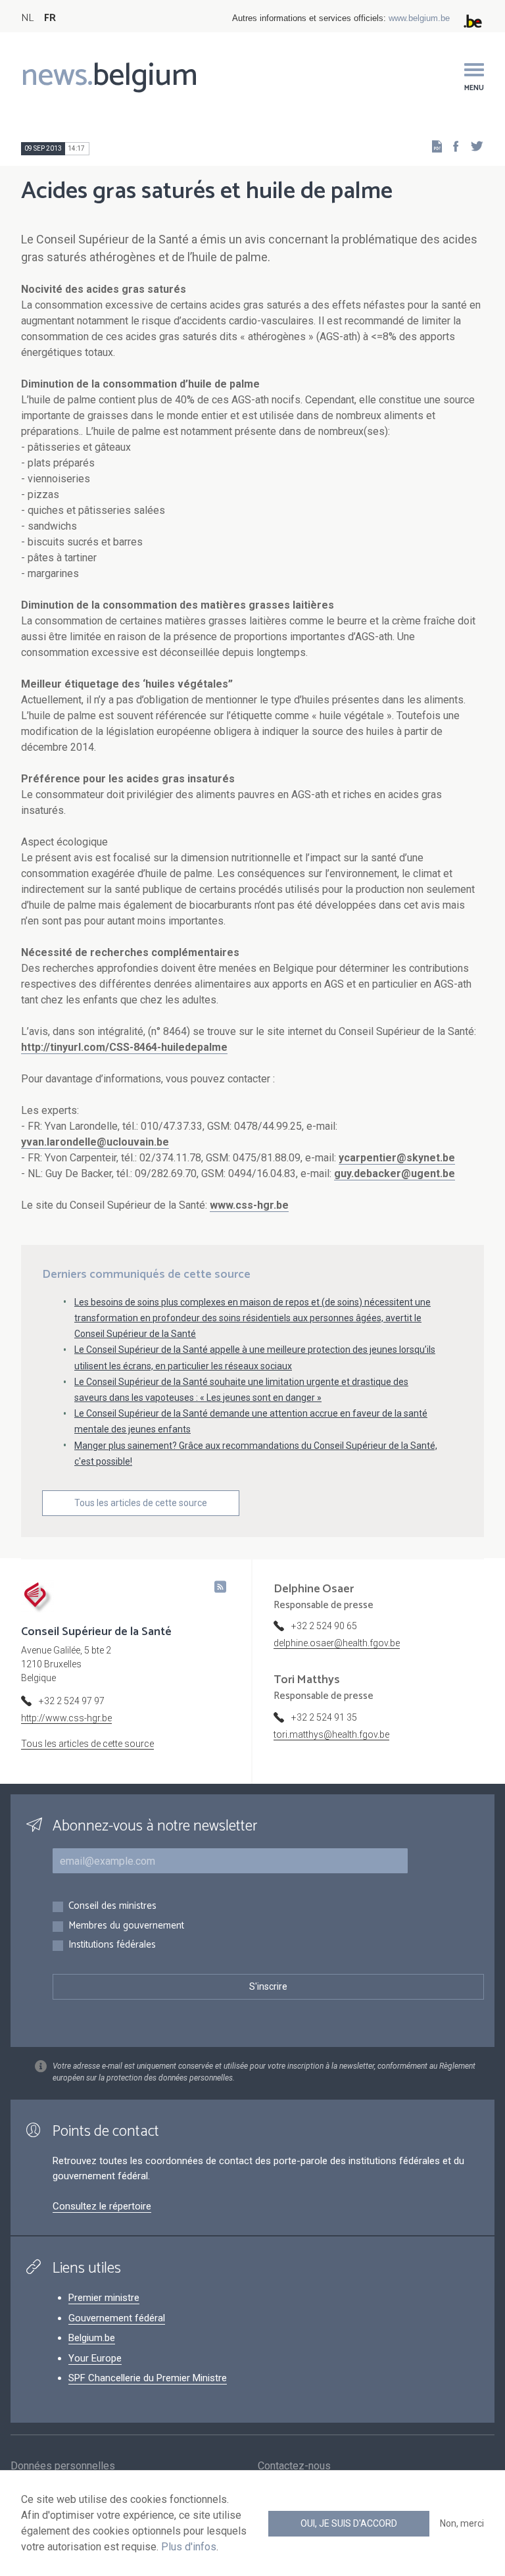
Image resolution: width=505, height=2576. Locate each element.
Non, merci (462, 2523)
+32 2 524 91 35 (324, 1717)
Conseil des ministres (112, 1907)
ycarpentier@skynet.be (397, 1158)
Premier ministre (104, 2298)
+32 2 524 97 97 (72, 1701)
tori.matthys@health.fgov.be (331, 1734)
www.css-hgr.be (249, 1205)
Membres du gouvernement (126, 1926)
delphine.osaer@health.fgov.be (337, 1643)
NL (27, 18)
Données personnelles (63, 2466)
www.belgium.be (419, 18)
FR (50, 18)
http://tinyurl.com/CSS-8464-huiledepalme (124, 1047)
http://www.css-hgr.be (66, 1718)
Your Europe (95, 2358)
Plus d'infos (189, 2547)
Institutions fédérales (112, 1945)
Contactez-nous (294, 2466)
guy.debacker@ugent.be (395, 1174)
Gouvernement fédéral (117, 2318)
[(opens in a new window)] (452, 146)
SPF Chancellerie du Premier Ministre (148, 2378)
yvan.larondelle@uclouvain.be (95, 1142)
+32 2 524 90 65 (324, 1626)
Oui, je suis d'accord (349, 2523)
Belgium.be (92, 2338)
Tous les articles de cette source (141, 1503)
